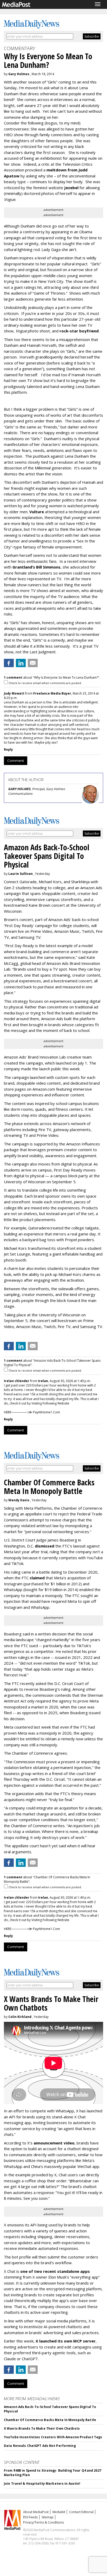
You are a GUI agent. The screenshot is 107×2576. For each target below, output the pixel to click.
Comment (16, 761)
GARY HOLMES (19, 789)
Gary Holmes (19, 74)
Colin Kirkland (20, 2017)
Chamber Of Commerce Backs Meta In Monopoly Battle (50, 2420)
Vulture (37, 512)
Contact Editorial (81, 2512)
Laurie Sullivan (21, 874)
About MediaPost (36, 2512)
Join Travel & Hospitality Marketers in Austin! (42, 2484)
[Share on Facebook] (9, 663)
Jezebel (71, 188)
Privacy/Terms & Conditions (44, 2522)
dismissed (45, 1546)
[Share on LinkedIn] (21, 663)
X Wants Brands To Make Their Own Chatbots (42, 2428)
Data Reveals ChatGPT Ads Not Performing (40, 2446)
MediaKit (59, 2512)
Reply (8, 749)
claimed (37, 1578)
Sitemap (48, 2517)
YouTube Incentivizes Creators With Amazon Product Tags (53, 2437)
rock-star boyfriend (79, 331)
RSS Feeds (30, 2517)
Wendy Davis (19, 1500)
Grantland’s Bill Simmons (36, 567)
